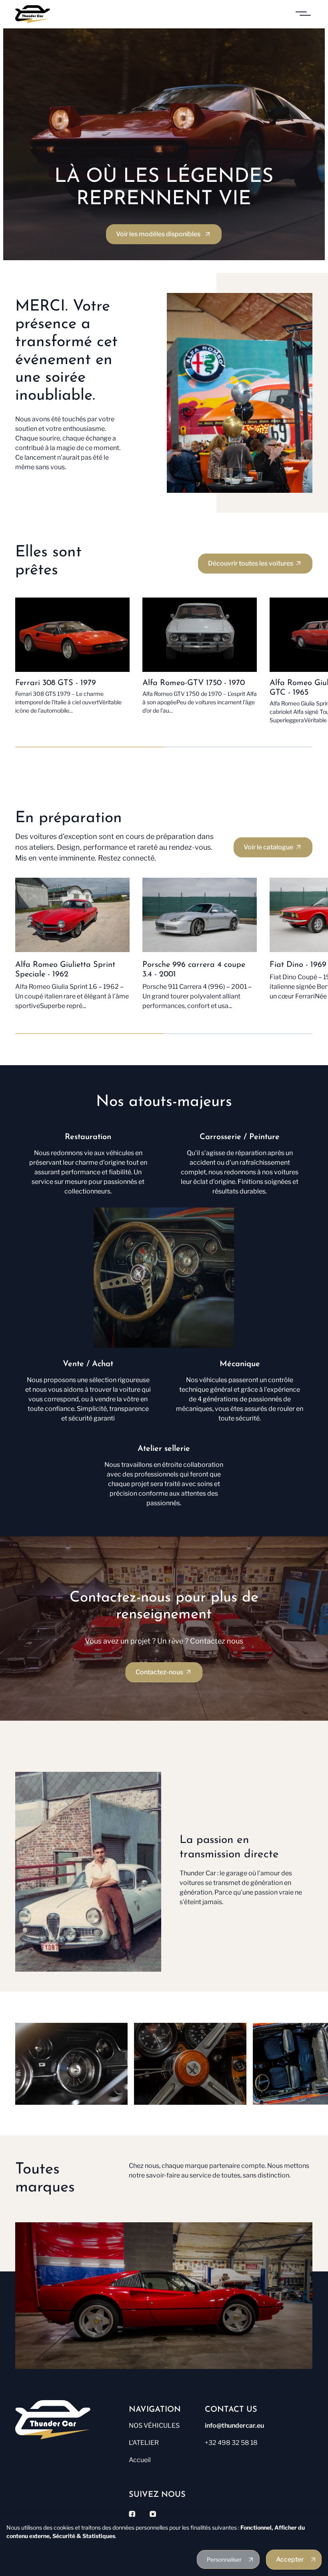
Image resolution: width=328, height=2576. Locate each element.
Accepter (290, 2559)
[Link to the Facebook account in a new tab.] (132, 2514)
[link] (164, 234)
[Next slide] (303, 2060)
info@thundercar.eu (234, 2426)
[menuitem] (165, 2427)
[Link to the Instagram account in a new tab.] (153, 2514)
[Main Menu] (303, 14)
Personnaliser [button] (224, 2559)
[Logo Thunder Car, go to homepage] (69, 2420)
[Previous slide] (38, 2060)
